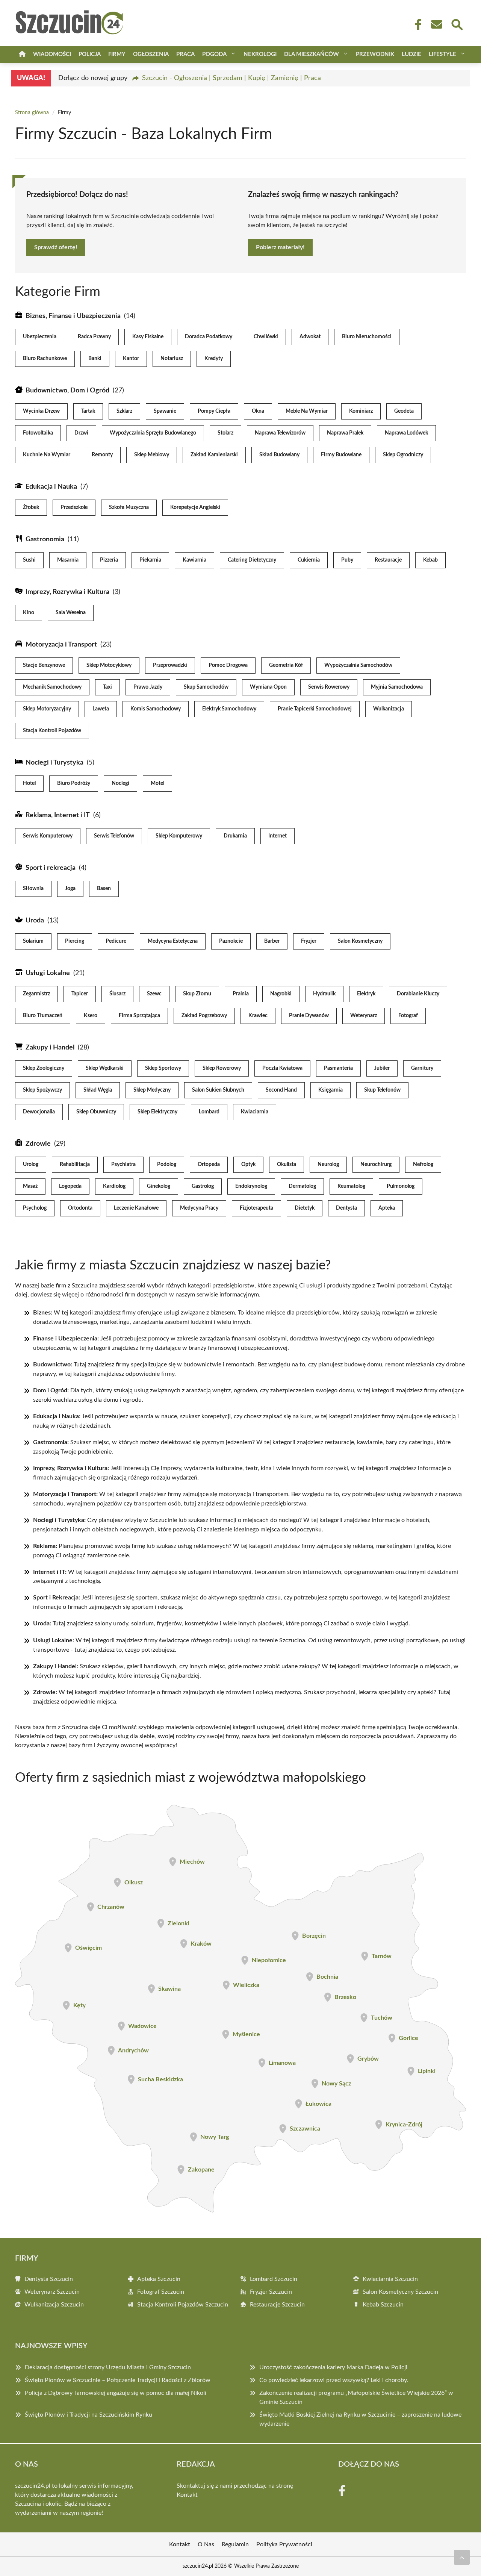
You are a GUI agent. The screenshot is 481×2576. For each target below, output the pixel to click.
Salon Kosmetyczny (360, 941)
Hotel (29, 783)
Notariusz (172, 359)
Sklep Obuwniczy (96, 1112)
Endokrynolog (251, 1186)
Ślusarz (117, 994)
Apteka (387, 1208)
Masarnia (68, 560)
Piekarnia (150, 560)
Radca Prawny (94, 337)
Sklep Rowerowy (222, 1068)
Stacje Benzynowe (44, 665)
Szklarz (124, 411)
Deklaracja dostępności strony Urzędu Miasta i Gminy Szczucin (108, 2367)
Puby (347, 560)
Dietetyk (305, 1208)
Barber (272, 941)
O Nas (206, 2544)
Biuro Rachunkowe (45, 359)
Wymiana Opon (268, 687)
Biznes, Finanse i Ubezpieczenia (73, 316)
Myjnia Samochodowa (397, 687)
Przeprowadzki (170, 665)
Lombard (209, 1112)
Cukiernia (309, 560)
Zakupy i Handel (50, 1048)
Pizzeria (109, 560)
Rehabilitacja (75, 1165)
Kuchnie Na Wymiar (47, 455)
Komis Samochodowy (156, 709)
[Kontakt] (436, 24)
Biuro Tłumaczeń (43, 1016)
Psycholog (35, 1208)
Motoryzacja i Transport (61, 645)
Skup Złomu (197, 994)
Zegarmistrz (36, 994)
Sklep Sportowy (163, 1068)
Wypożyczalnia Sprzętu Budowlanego (153, 433)
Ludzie (411, 54)
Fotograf (408, 1016)
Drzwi (81, 433)
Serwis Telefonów (114, 836)
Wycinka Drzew (41, 411)
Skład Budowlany (279, 455)
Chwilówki (266, 337)
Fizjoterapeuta (256, 1208)
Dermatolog (302, 1186)
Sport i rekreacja (51, 868)
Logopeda (70, 1186)
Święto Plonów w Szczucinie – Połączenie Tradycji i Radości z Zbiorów (118, 2380)
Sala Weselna (71, 613)
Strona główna (32, 113)
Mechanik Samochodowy (52, 687)
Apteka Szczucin (159, 2279)
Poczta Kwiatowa (282, 1068)
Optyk (248, 1165)
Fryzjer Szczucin (271, 2292)
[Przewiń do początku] (462, 2557)
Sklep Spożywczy (42, 1090)
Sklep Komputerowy (179, 836)
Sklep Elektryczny (157, 1112)
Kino (29, 613)
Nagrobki (281, 994)
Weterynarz (364, 1016)
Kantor (131, 359)
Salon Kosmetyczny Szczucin (400, 2292)
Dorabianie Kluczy (418, 994)
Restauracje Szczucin (277, 2305)
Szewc (154, 994)
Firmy (117, 54)
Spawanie (165, 411)
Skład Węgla (98, 1090)
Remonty (102, 455)
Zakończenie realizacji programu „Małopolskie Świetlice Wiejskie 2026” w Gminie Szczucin (356, 2397)
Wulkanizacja (389, 709)
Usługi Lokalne (48, 973)
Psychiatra (123, 1165)
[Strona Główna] (22, 54)
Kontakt (187, 2495)
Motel (157, 783)
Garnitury (422, 1068)
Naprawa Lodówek (406, 433)
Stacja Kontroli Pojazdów (52, 731)
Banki (95, 359)
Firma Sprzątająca (139, 1016)
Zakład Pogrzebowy (204, 1016)
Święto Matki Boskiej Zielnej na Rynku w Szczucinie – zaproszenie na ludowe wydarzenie (360, 2419)
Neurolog (328, 1165)
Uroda (35, 921)
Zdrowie (38, 1144)
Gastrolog (203, 1186)
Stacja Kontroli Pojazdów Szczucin (183, 2305)
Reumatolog (351, 1186)
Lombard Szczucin (274, 2279)
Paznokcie (231, 941)
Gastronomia (45, 539)
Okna (258, 411)
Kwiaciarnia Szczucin (390, 2279)
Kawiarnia (194, 560)
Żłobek (31, 507)
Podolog (167, 1165)
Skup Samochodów (206, 687)
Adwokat (310, 337)
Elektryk (366, 994)
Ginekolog (159, 1186)
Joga (70, 889)
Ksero (91, 1016)
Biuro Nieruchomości (367, 337)
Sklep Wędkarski (105, 1068)
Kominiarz (361, 411)
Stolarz (225, 433)
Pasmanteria (338, 1068)
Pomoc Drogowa (228, 665)
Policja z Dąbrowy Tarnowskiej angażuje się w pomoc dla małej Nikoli (116, 2393)
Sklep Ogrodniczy (403, 455)
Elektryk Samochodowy (229, 709)
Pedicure (116, 941)
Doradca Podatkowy (209, 337)
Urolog (31, 1165)
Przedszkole (74, 507)
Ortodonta (80, 1208)
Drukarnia (235, 836)
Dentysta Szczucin (49, 2279)
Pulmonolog (401, 1186)
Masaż (30, 1186)
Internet (278, 836)
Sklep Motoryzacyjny (47, 709)
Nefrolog (423, 1165)
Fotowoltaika (38, 433)
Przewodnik (375, 54)
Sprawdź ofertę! (56, 247)
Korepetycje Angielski (195, 507)
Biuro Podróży (74, 783)
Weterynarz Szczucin (52, 2292)
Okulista (287, 1165)
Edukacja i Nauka (51, 487)
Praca (185, 54)
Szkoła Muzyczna (129, 507)
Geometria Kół (286, 665)
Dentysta (346, 1208)
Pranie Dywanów (309, 1016)
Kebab (430, 560)
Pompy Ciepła (214, 411)
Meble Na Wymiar (307, 411)
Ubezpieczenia (40, 337)
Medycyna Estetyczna (173, 941)
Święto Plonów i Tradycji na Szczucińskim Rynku (88, 2415)
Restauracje (388, 560)
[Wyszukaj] (457, 24)
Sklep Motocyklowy (109, 665)
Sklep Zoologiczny (44, 1068)
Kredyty (214, 359)
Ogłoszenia (151, 54)
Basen (104, 889)
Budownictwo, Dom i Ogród (67, 391)
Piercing (75, 941)
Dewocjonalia (39, 1112)
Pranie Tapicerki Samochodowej (315, 709)
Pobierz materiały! (280, 247)
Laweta (101, 709)
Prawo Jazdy (148, 687)
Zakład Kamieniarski (214, 455)
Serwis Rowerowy (329, 687)
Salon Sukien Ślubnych (218, 1090)
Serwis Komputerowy (48, 836)
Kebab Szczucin (383, 2305)
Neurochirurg (376, 1165)
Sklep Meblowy (152, 455)
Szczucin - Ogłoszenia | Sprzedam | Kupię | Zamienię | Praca (231, 78)
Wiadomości (52, 54)
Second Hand (281, 1090)
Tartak (88, 411)
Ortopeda (209, 1165)
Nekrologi (260, 54)
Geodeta (404, 411)
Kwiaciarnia (255, 1112)
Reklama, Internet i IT (58, 815)
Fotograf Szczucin (161, 2292)
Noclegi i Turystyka (54, 763)
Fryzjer (309, 941)
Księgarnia (330, 1090)
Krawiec (258, 1016)
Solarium (33, 941)
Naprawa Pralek (345, 433)
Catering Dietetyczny (252, 560)
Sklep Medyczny (152, 1090)
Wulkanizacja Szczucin (54, 2305)
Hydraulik (324, 994)
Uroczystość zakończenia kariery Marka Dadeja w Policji (333, 2367)
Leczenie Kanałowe (136, 1208)
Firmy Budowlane (341, 455)
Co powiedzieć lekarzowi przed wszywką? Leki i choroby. (334, 2380)
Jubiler (382, 1068)
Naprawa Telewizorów (280, 433)
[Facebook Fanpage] (416, 24)
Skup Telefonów (382, 1090)
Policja (90, 54)
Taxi (107, 687)
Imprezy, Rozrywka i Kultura (67, 592)
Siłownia (33, 889)
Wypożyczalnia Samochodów (358, 665)
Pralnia (241, 994)
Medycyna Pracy (199, 1208)
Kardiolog (114, 1186)
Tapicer (80, 994)
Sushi (29, 560)
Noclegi (120, 783)
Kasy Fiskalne (148, 337)
